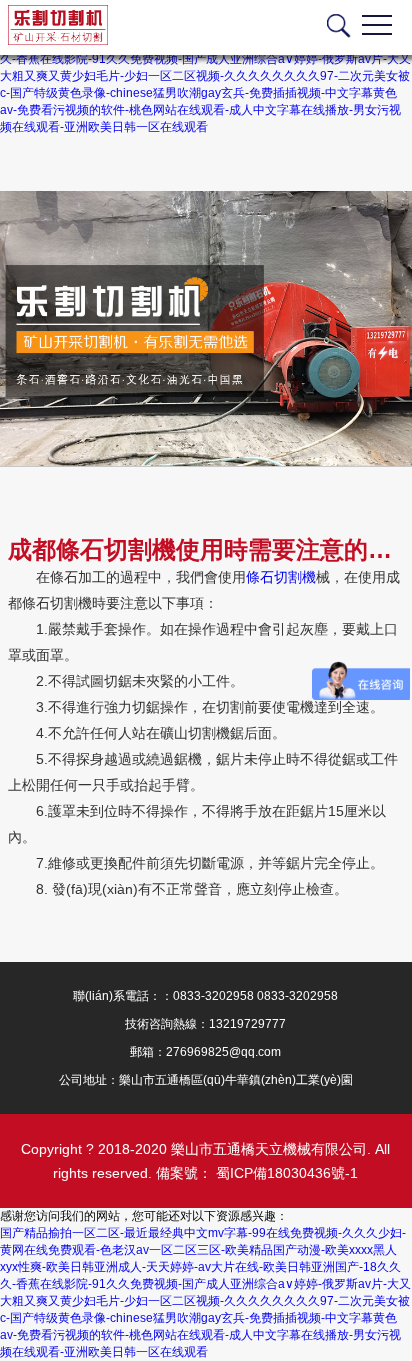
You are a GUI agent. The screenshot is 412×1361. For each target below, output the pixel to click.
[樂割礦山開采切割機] (206, 328)
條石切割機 (281, 577)
